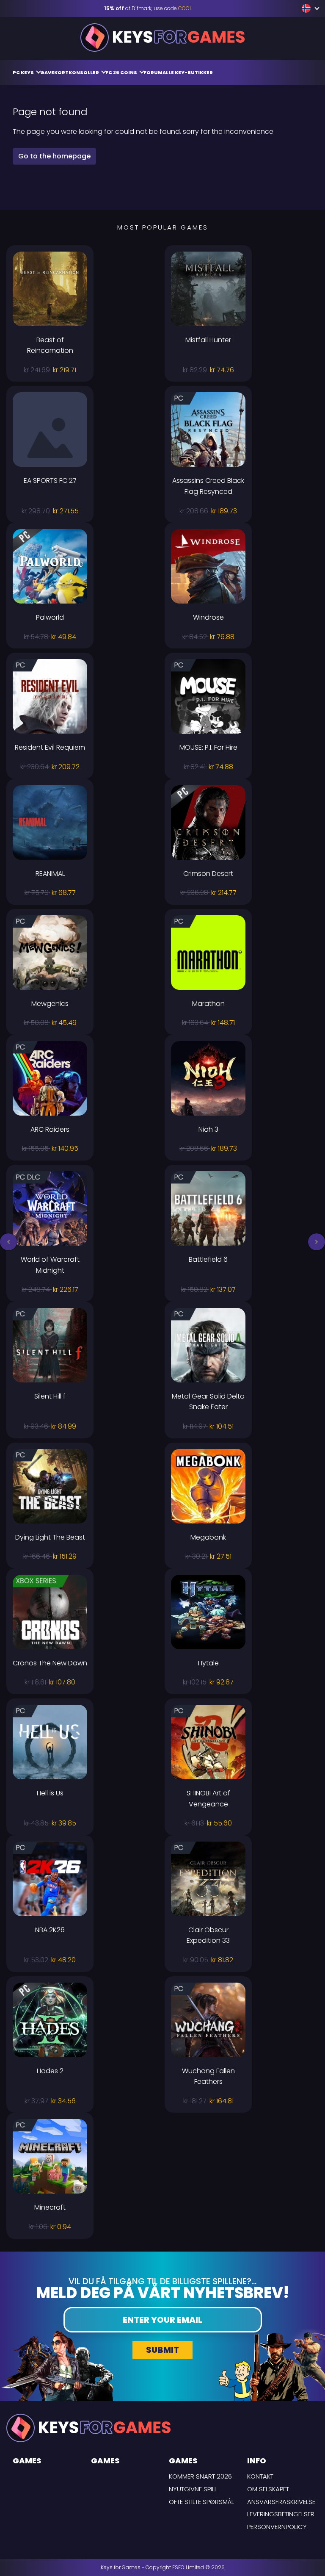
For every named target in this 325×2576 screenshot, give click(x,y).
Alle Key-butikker (188, 72)
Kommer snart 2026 (200, 2476)
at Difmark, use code (148, 8)
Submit (162, 2350)
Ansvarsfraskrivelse (281, 2502)
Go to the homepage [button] (54, 156)
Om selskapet (268, 2489)
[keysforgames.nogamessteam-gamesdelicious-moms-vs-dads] (307, 8)
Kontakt (260, 2476)
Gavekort (54, 72)
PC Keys (24, 72)
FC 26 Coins (122, 72)
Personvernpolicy (277, 2527)
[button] (8, 1242)
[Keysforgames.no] (162, 37)
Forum (153, 72)
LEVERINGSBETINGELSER (281, 2514)
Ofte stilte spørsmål (201, 2502)
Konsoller (84, 72)
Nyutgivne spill (193, 2489)
